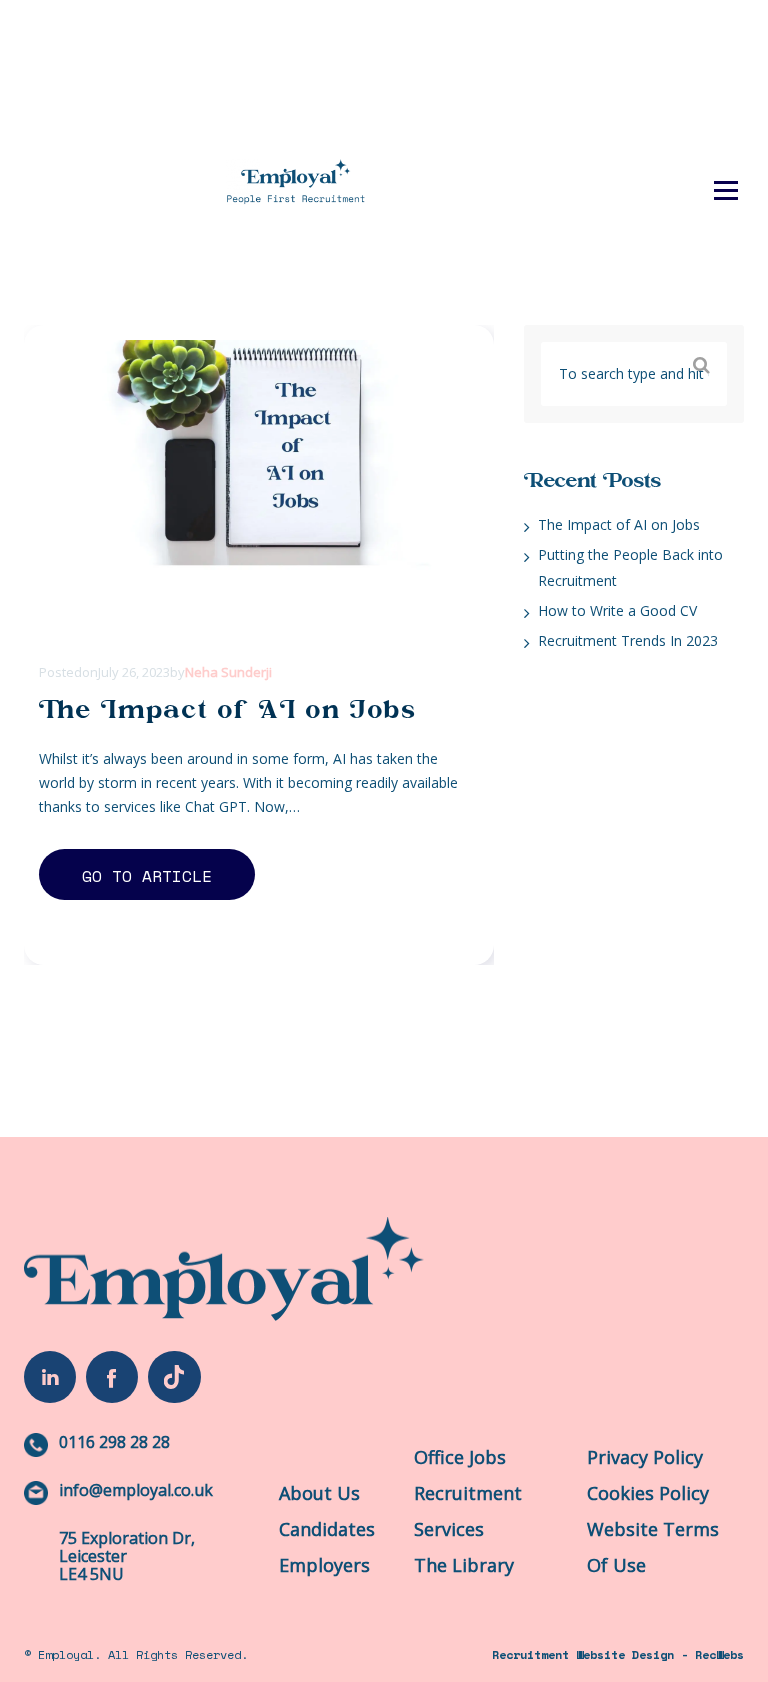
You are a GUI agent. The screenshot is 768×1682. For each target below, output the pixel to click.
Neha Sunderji (228, 672)
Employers (324, 1565)
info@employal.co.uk (136, 1490)
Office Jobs (460, 1457)
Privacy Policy (645, 1457)
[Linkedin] (50, 1377)
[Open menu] (726, 190)
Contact (649, 154)
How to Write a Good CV (617, 610)
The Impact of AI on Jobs (227, 709)
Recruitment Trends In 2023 (628, 640)
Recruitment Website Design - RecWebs (618, 1654)
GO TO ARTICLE (147, 876)
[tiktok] (174, 1377)
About (649, 62)
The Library (649, 108)
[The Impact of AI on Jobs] (251, 490)
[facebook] (112, 1377)
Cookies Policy (648, 1493)
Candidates (327, 1529)
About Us (319, 1493)
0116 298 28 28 (114, 1442)
